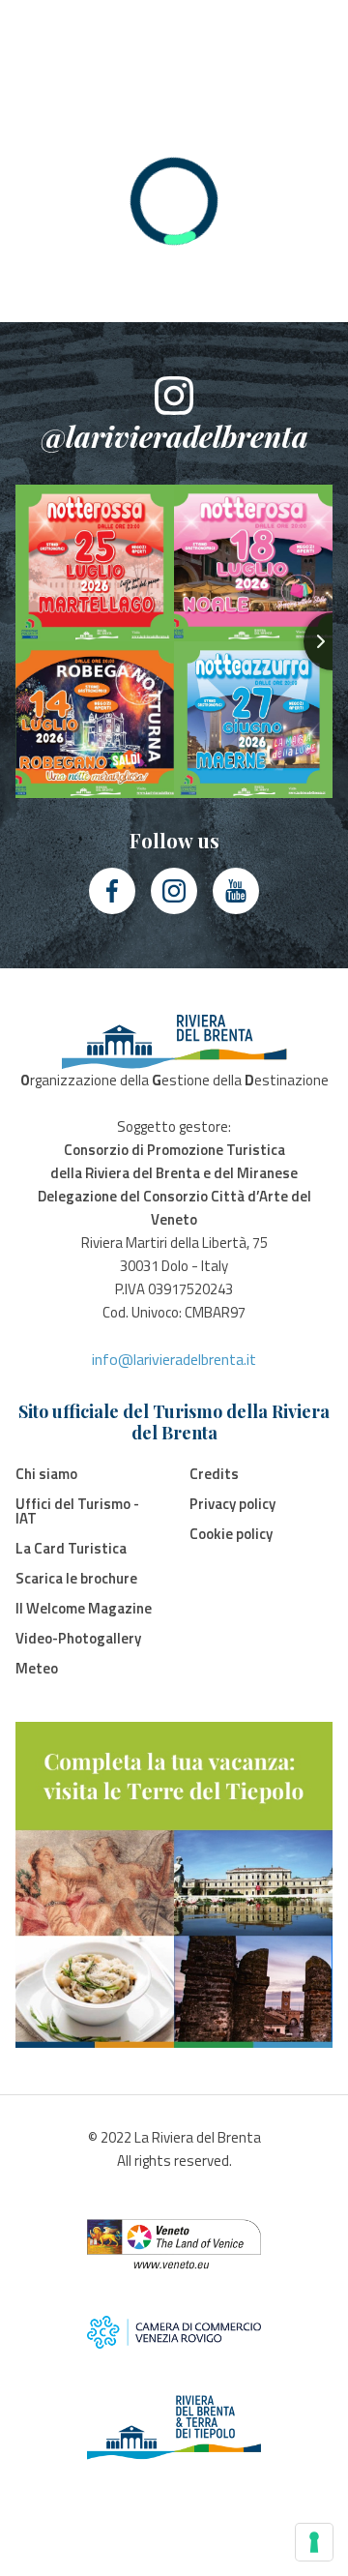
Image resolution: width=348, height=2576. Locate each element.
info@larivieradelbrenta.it (174, 1359)
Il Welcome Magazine (84, 1608)
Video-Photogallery (78, 1638)
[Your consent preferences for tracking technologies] (314, 2542)
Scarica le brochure (76, 1578)
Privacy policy (232, 1504)
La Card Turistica (71, 1548)
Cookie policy (231, 1534)
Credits (214, 1474)
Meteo (37, 1668)
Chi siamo (46, 1474)
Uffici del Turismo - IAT (77, 1511)
